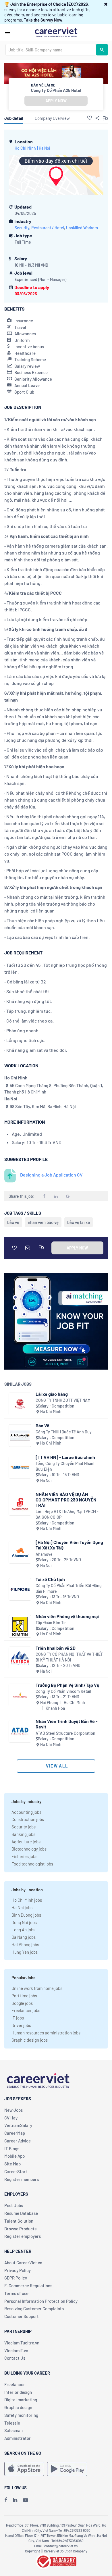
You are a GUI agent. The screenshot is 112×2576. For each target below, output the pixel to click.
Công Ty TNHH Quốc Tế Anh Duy (64, 1432)
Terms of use (16, 2293)
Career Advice (18, 2141)
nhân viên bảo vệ (43, 1222)
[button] (106, 4)
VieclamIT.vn (16, 2350)
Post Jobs (14, 2205)
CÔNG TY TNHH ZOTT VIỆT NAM (63, 1400)
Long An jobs (23, 1930)
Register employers (23, 2236)
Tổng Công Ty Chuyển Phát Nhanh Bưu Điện (66, 1466)
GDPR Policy (16, 2278)
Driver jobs (21, 2025)
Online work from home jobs (37, 1988)
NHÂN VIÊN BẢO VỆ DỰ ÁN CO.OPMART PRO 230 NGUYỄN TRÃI (66, 1500)
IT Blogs (12, 2148)
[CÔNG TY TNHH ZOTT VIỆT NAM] (20, 1404)
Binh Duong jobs (26, 1915)
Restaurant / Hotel (48, 228)
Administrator (18, 2438)
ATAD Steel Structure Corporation (65, 1733)
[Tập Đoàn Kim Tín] (20, 1626)
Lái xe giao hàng (52, 1394)
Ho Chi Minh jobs (27, 1900)
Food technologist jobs (32, 1864)
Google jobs (22, 2003)
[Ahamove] (20, 1552)
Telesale (12, 2423)
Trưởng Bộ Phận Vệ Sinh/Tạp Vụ (67, 1685)
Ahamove (44, 1554)
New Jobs (13, 2110)
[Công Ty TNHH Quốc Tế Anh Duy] (20, 1436)
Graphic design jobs (30, 2040)
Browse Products (20, 2229)
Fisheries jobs (24, 1856)
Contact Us (15, 2358)
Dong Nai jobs (24, 1922)
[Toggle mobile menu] (8, 32)
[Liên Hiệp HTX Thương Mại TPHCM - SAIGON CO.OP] (20, 1504)
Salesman (13, 2430)
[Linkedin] (15, 2500)
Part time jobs (24, 1996)
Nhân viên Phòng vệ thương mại (67, 1616)
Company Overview (52, 118)
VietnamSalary (18, 2125)
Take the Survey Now (43, 20)
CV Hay (11, 2118)
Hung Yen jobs (25, 1952)
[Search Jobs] (102, 50)
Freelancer (15, 2384)
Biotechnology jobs (29, 1849)
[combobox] (51, 50)
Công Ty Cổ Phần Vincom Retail (63, 1691)
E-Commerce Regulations (28, 2286)
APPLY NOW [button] (56, 101)
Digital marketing (21, 2400)
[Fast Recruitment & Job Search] (56, 32)
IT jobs (18, 2018)
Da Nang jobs (24, 1937)
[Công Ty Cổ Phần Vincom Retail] (20, 1695)
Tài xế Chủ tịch (50, 1579)
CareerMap (15, 2133)
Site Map (12, 2164)
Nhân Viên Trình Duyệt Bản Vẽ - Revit (67, 1724)
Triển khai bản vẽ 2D (56, 1648)
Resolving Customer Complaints (34, 2309)
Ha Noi (45, 148)
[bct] (56, 2560)
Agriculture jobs (26, 1842)
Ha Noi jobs (22, 1907)
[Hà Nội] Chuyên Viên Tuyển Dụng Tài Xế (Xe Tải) (69, 1545)
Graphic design (18, 2407)
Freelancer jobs (26, 2010)
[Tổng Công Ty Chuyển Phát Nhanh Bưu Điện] (20, 1467)
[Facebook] (6, 2500)
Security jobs (24, 1827)
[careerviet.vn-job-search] (24, 2469)
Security (22, 228)
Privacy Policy (18, 2270)
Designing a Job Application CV (51, 1175)
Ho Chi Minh (25, 148)
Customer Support (22, 2316)
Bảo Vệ (43, 1425)
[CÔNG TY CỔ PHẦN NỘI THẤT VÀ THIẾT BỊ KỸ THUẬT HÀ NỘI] (20, 1658)
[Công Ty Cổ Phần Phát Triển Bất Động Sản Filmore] (20, 1589)
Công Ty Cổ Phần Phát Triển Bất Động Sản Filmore (69, 1588)
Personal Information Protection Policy (41, 2301)
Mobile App (15, 2156)
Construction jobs (28, 1819)
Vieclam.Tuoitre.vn (22, 2343)
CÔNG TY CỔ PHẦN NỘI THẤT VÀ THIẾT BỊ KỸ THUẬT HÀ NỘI (69, 1657)
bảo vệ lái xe (79, 1222)
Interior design (18, 2392)
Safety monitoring (21, 2415)
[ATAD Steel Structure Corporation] (20, 1731)
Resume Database (21, 2213)
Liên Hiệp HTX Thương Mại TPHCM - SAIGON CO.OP (67, 1514)
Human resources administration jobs (46, 2033)
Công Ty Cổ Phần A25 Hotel (56, 90)
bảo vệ (13, 1222)
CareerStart (16, 2171)
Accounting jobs (26, 1812)
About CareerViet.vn (23, 2263)
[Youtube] (26, 2500)
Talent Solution (19, 2221)
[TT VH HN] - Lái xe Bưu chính (65, 1457)
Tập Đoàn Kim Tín (51, 1623)
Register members (22, 2179)
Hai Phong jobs (25, 1944)
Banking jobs (23, 1834)
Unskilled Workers (82, 228)
